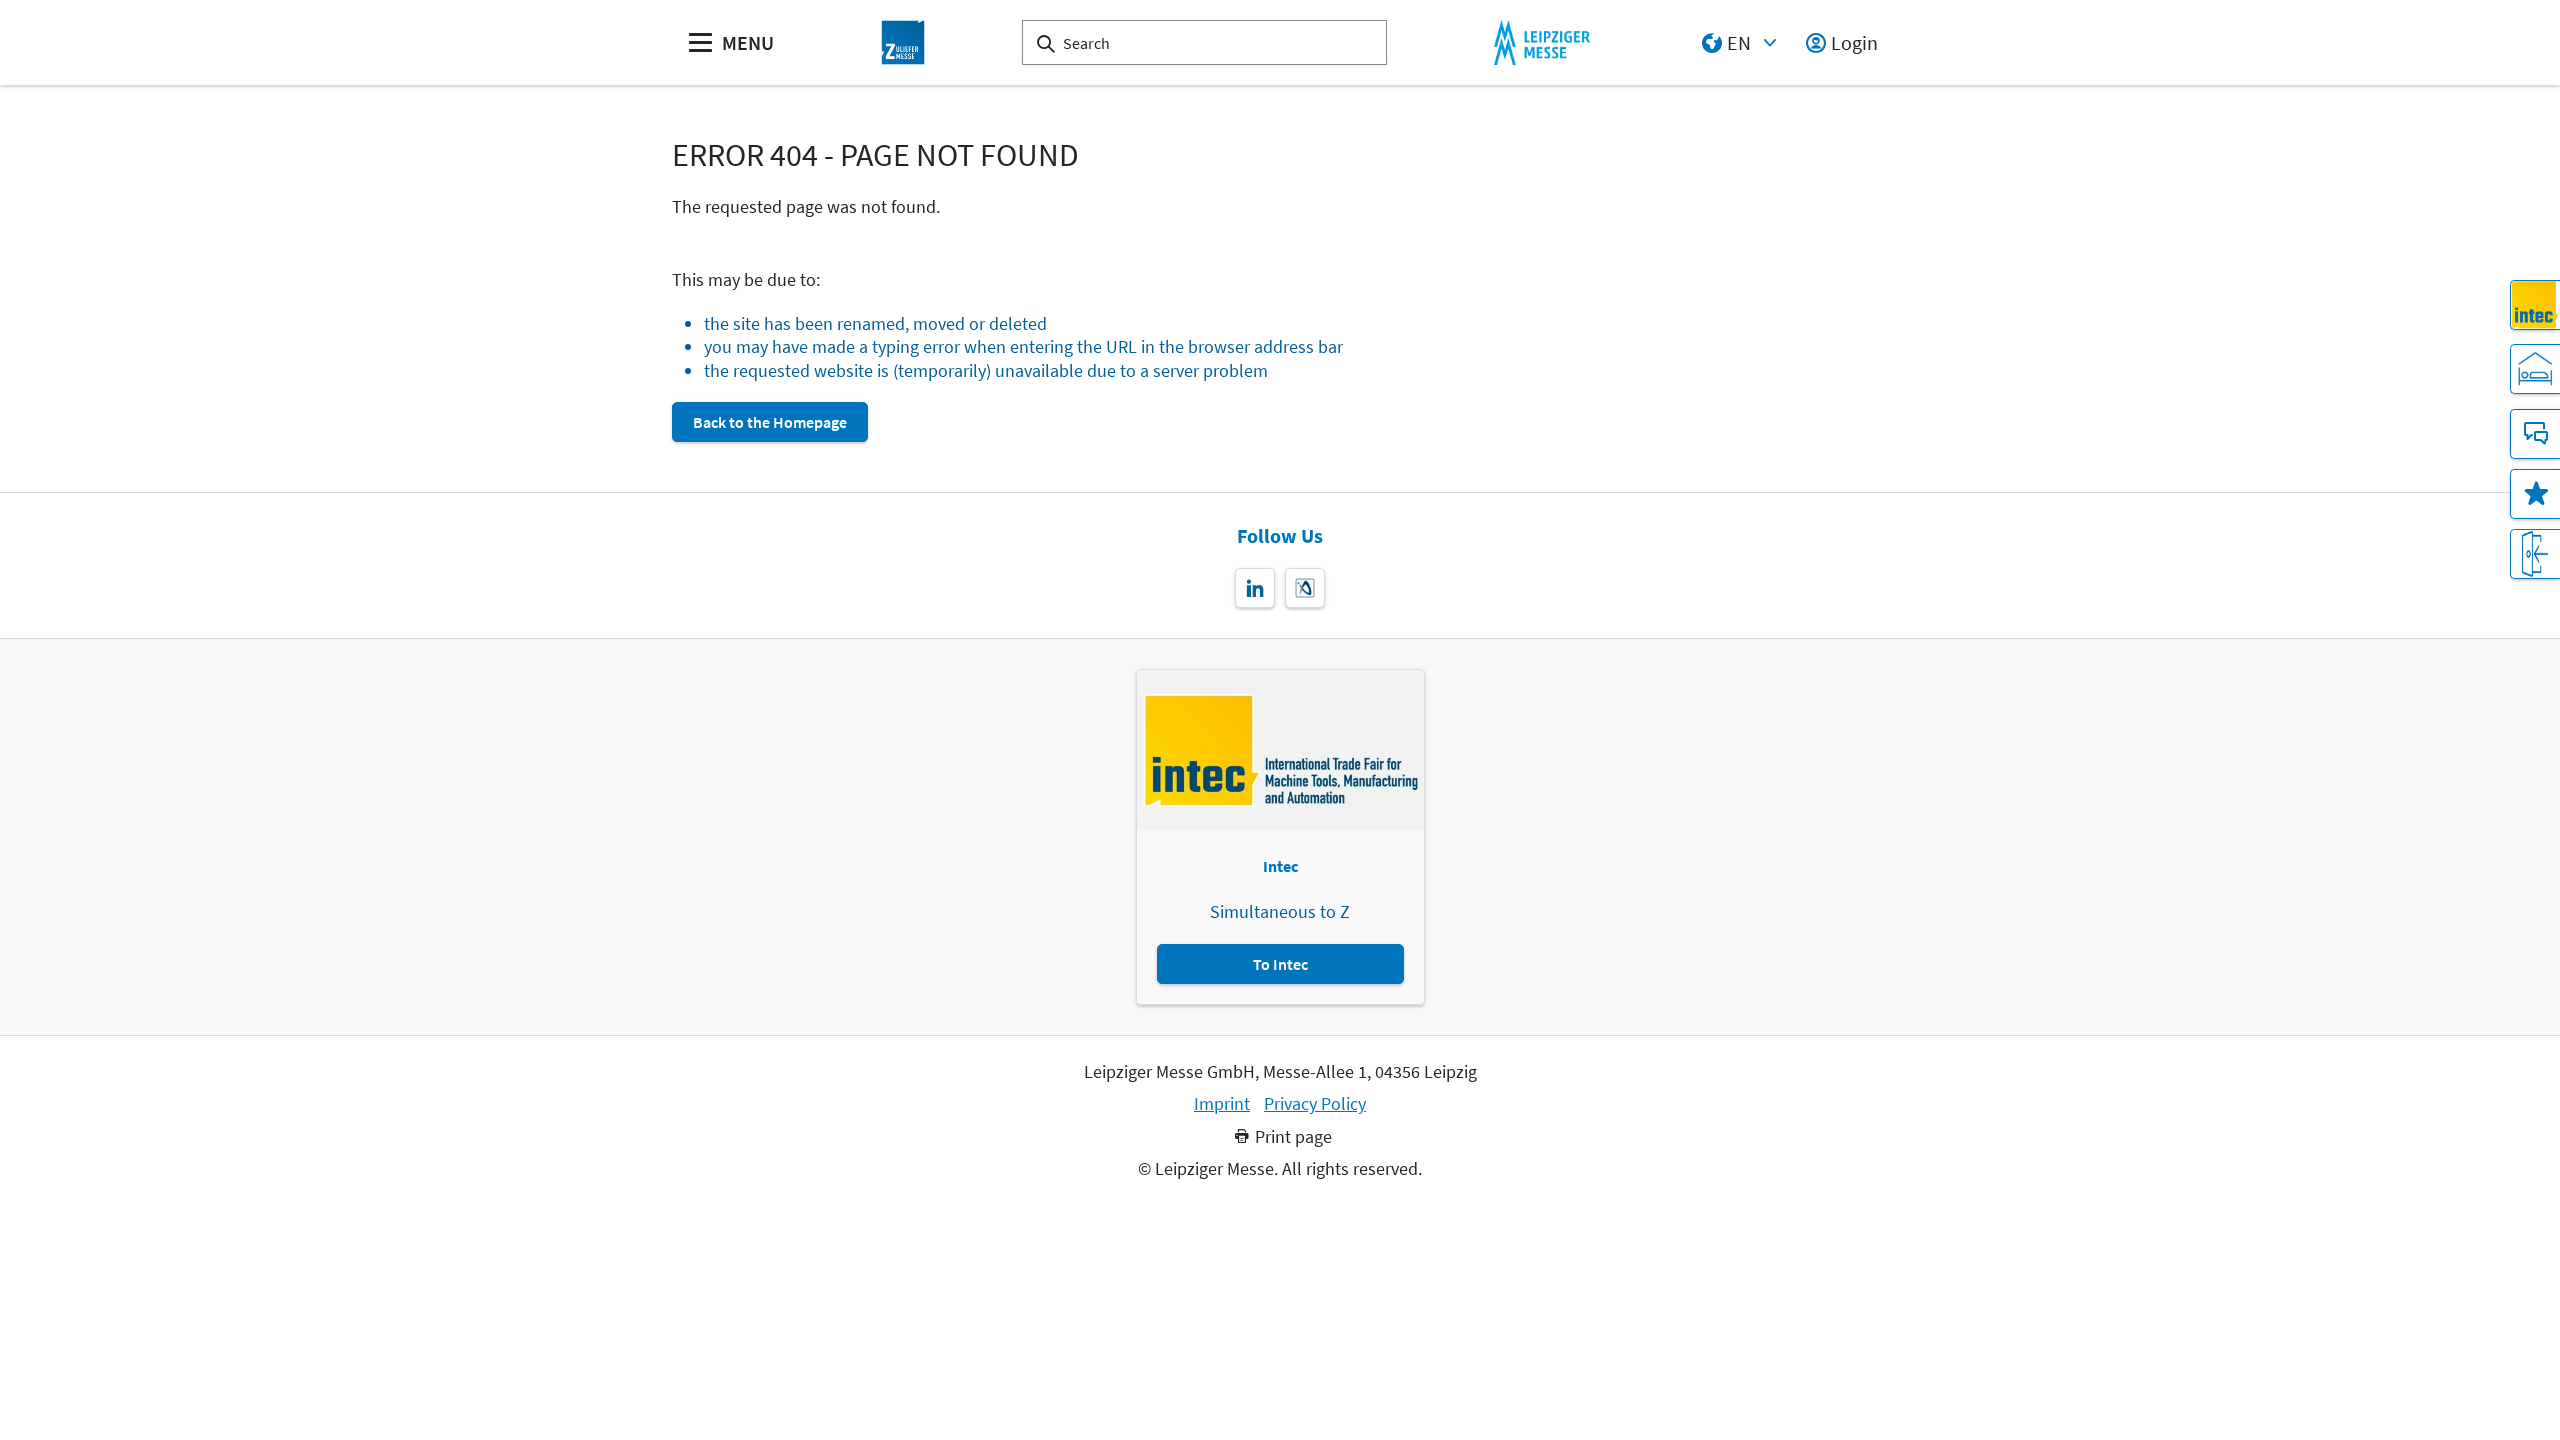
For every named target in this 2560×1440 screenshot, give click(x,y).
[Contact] (2535, 434)
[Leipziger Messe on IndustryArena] (1305, 588)
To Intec (1280, 964)
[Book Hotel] (2535, 369)
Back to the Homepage (770, 422)
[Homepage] (903, 42)
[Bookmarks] (2535, 494)
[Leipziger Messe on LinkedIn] (1255, 588)
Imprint (1222, 1104)
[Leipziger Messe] (1541, 42)
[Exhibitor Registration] (2535, 554)
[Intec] (2535, 305)
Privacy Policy (1315, 1104)
